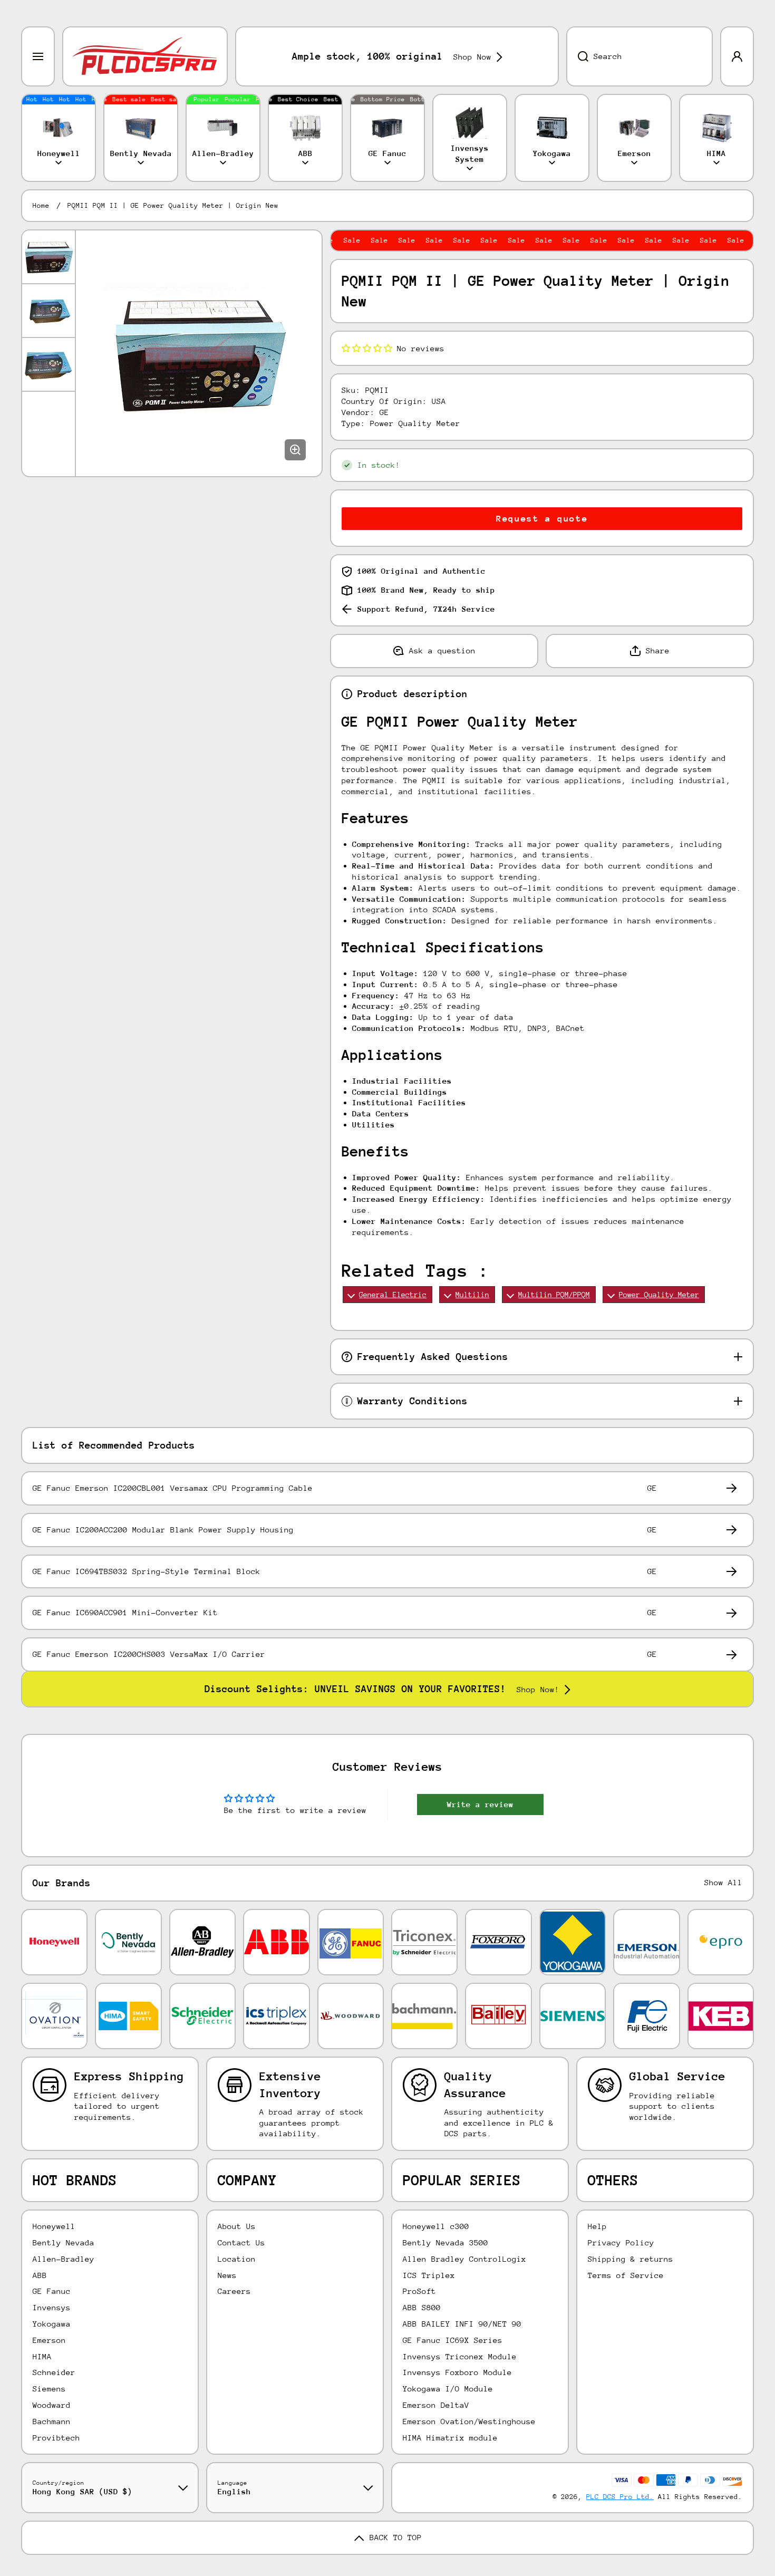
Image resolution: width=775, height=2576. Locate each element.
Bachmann (52, 2421)
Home (41, 205)
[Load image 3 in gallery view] (49, 364)
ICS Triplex (429, 2275)
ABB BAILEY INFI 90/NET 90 (462, 2324)
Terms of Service (626, 2275)
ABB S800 (422, 2307)
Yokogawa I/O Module (448, 2389)
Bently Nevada (64, 2242)
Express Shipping (129, 2076)
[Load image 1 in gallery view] (49, 257)
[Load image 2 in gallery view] (49, 311)
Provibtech (56, 2438)
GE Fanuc (52, 2291)
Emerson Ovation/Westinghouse (469, 2421)
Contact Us (241, 2242)
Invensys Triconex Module (460, 2356)
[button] (367, 348)
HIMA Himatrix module (450, 2438)
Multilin (472, 1295)
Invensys (52, 2307)
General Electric (393, 1295)
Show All (723, 1882)
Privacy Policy (621, 2242)
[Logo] (145, 56)
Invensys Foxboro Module (457, 2372)
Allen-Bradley (64, 2259)
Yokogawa (52, 2324)
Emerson (49, 2340)
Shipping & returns (631, 2259)
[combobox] (640, 56)
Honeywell (54, 2226)
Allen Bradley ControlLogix (464, 2259)
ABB (40, 2275)
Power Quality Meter (659, 1295)
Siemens (49, 2389)
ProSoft (419, 2291)
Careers (234, 2291)
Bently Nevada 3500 (445, 2242)
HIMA (42, 2356)
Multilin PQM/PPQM (554, 1295)
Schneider (54, 2372)
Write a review (480, 1804)
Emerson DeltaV (436, 2405)
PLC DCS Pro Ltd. (620, 2497)
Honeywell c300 (436, 2226)
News (227, 2275)
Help (597, 2226)
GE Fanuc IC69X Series (453, 2340)
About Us (237, 2226)
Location (237, 2259)
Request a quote (542, 519)
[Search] (577, 56)
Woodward (52, 2405)
